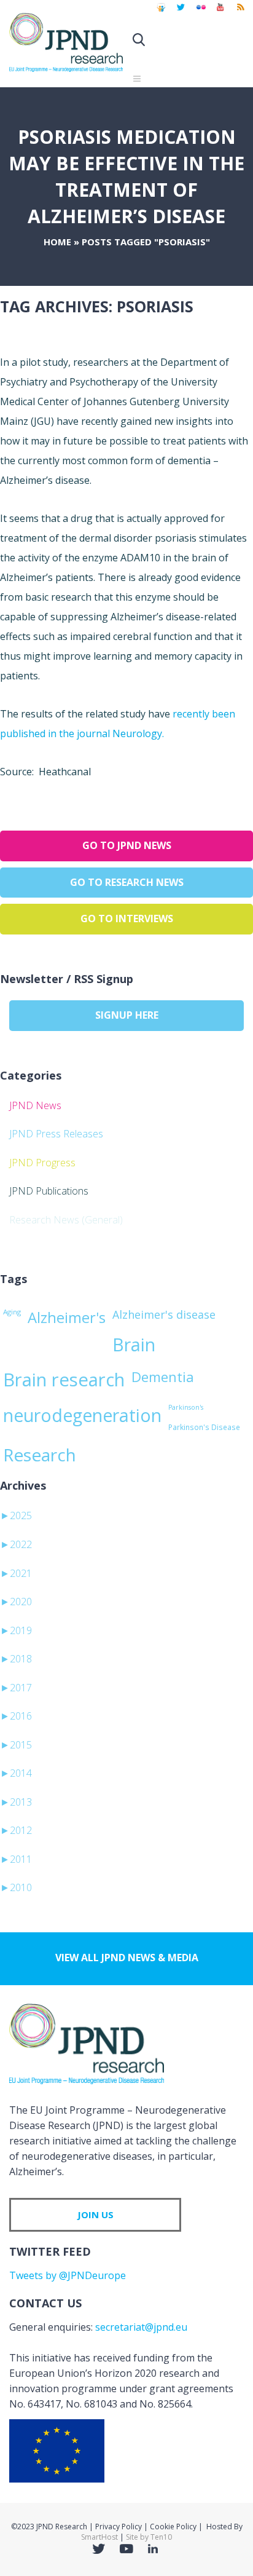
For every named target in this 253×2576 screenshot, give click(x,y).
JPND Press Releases (56, 1134)
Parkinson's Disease (204, 1427)
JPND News (35, 1105)
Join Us (95, 2214)
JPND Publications (49, 1191)
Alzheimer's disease (164, 1314)
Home (57, 242)
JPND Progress (42, 1163)
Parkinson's (186, 1407)
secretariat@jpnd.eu (141, 2327)
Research (40, 1455)
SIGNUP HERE (127, 1015)
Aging (12, 1312)
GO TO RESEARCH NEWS (127, 882)
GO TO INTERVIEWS (127, 919)
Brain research (64, 1380)
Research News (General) (66, 1220)
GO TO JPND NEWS (127, 845)
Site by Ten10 (149, 2537)
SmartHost (99, 2537)
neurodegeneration (82, 1415)
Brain (134, 1345)
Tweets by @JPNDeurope (68, 2275)
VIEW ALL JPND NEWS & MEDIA (127, 1958)
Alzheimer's (67, 1318)
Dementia (163, 1377)
